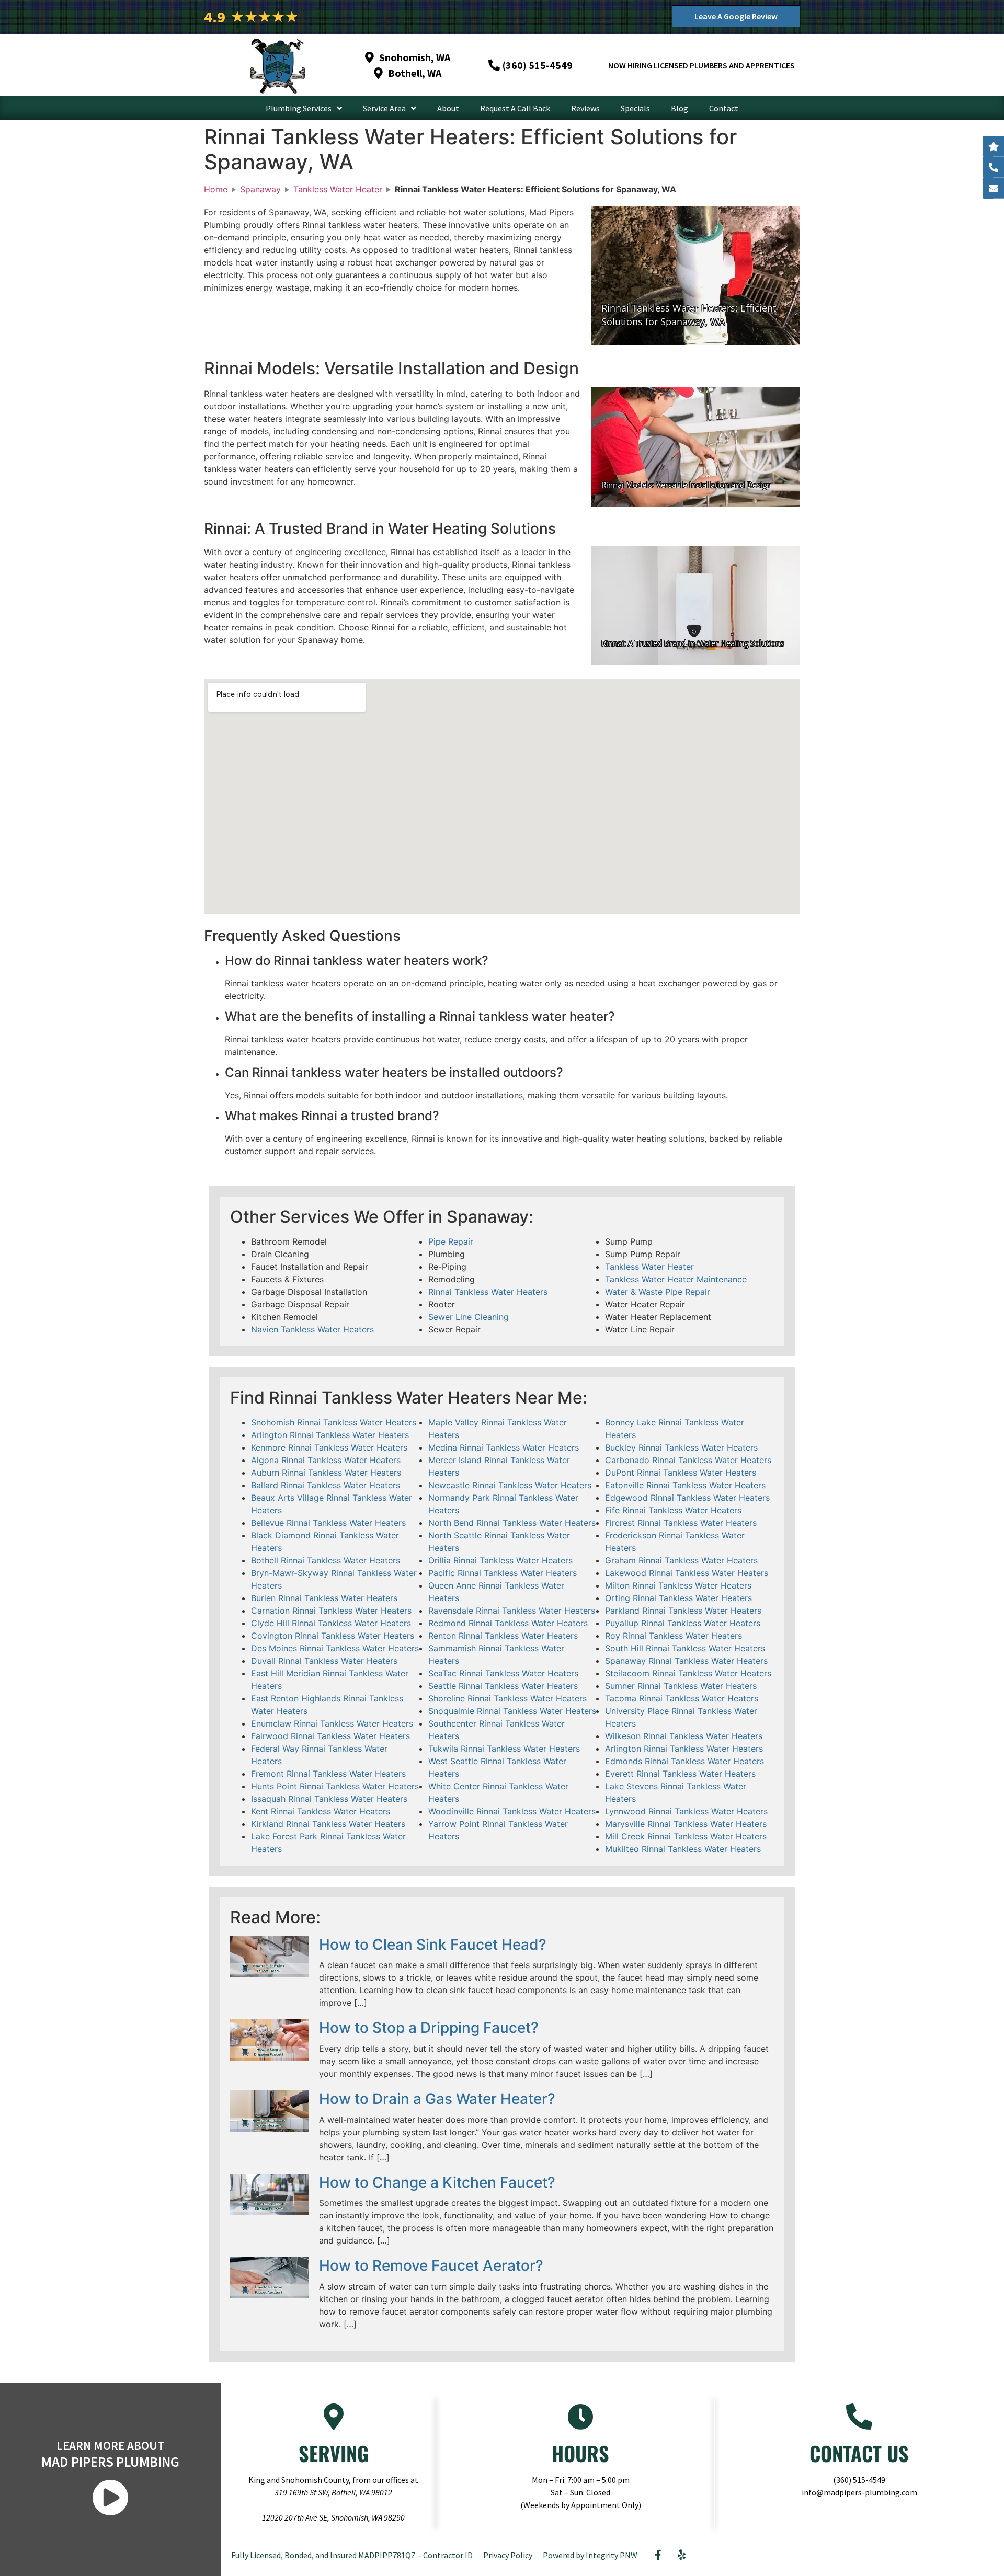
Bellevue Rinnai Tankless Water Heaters (328, 1523)
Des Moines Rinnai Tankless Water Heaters (335, 1648)
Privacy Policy (508, 2555)
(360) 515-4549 (859, 2480)
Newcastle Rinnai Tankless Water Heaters (510, 1485)
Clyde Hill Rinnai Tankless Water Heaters (331, 1623)
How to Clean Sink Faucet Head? (433, 1945)
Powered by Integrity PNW (590, 2555)
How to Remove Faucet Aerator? (431, 2265)
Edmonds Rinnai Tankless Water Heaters (684, 1761)
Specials (635, 108)
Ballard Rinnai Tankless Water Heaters (326, 1485)
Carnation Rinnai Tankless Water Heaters (331, 1611)
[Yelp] (682, 2555)
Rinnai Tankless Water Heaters (488, 1292)
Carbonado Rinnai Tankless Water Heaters (688, 1460)
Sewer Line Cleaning (469, 1317)
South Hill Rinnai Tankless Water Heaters (685, 1648)
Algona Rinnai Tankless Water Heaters (326, 1460)
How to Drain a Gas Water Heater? (437, 2099)
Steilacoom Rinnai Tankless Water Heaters (688, 1673)
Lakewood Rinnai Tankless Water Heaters (687, 1573)
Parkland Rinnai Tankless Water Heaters (683, 1611)
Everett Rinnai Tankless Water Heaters (680, 1774)
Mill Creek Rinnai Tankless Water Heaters (686, 1836)
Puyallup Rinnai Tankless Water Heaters (683, 1623)
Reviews (585, 108)
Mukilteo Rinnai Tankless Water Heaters (683, 1849)
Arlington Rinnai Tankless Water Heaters (330, 1435)
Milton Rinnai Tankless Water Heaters (678, 1585)
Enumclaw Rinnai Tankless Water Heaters (332, 1723)
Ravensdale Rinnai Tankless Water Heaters (512, 1611)
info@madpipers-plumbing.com (859, 2492)
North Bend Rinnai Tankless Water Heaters (512, 1523)
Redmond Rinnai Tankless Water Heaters (508, 1623)
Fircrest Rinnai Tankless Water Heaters (681, 1523)
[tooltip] (994, 188)
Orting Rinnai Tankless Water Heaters (678, 1598)
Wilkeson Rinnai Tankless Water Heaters (684, 1736)
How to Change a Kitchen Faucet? (437, 2182)
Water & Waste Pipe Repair (658, 1292)
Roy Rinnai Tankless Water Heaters (674, 1636)
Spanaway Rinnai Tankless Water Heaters (686, 1661)
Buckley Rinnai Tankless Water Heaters (681, 1447)
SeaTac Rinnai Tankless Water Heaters (503, 1673)
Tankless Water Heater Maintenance (676, 1279)
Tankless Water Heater (649, 1267)
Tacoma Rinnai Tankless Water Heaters (682, 1698)
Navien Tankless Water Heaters (312, 1329)
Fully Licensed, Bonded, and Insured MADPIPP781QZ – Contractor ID (352, 2555)
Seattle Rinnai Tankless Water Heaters (503, 1686)
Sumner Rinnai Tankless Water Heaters (681, 1686)
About (448, 108)
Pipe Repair (451, 1241)
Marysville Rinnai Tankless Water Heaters (686, 1824)
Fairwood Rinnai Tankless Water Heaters (330, 1736)
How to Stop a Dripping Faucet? (429, 2028)
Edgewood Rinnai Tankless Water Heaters (687, 1498)
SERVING (334, 2453)
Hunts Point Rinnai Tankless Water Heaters (335, 1786)
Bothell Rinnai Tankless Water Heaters (326, 1560)
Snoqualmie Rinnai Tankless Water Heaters (512, 1711)
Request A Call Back (515, 108)
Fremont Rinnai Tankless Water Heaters (328, 1774)
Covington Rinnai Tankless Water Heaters (333, 1636)
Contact (724, 108)
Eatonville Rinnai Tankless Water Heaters (685, 1485)
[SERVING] (334, 2417)
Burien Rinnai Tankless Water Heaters (324, 1598)
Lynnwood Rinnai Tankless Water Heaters (686, 1811)
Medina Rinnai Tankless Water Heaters (504, 1447)
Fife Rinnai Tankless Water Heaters (673, 1510)
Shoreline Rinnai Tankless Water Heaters (507, 1698)
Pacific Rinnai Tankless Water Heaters (503, 1573)
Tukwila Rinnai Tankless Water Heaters (504, 1749)
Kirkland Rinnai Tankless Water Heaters (328, 1824)
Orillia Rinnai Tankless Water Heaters (500, 1560)
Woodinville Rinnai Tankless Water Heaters (512, 1811)
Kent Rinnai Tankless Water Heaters (321, 1811)
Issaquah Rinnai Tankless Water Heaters (329, 1799)
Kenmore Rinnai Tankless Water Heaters (329, 1447)
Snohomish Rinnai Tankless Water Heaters (334, 1422)
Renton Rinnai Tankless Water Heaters (503, 1636)
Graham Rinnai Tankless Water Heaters (681, 1560)
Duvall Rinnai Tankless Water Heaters (324, 1661)
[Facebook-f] (658, 2555)
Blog (680, 108)
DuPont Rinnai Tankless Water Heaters (681, 1473)
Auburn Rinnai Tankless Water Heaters (326, 1473)
